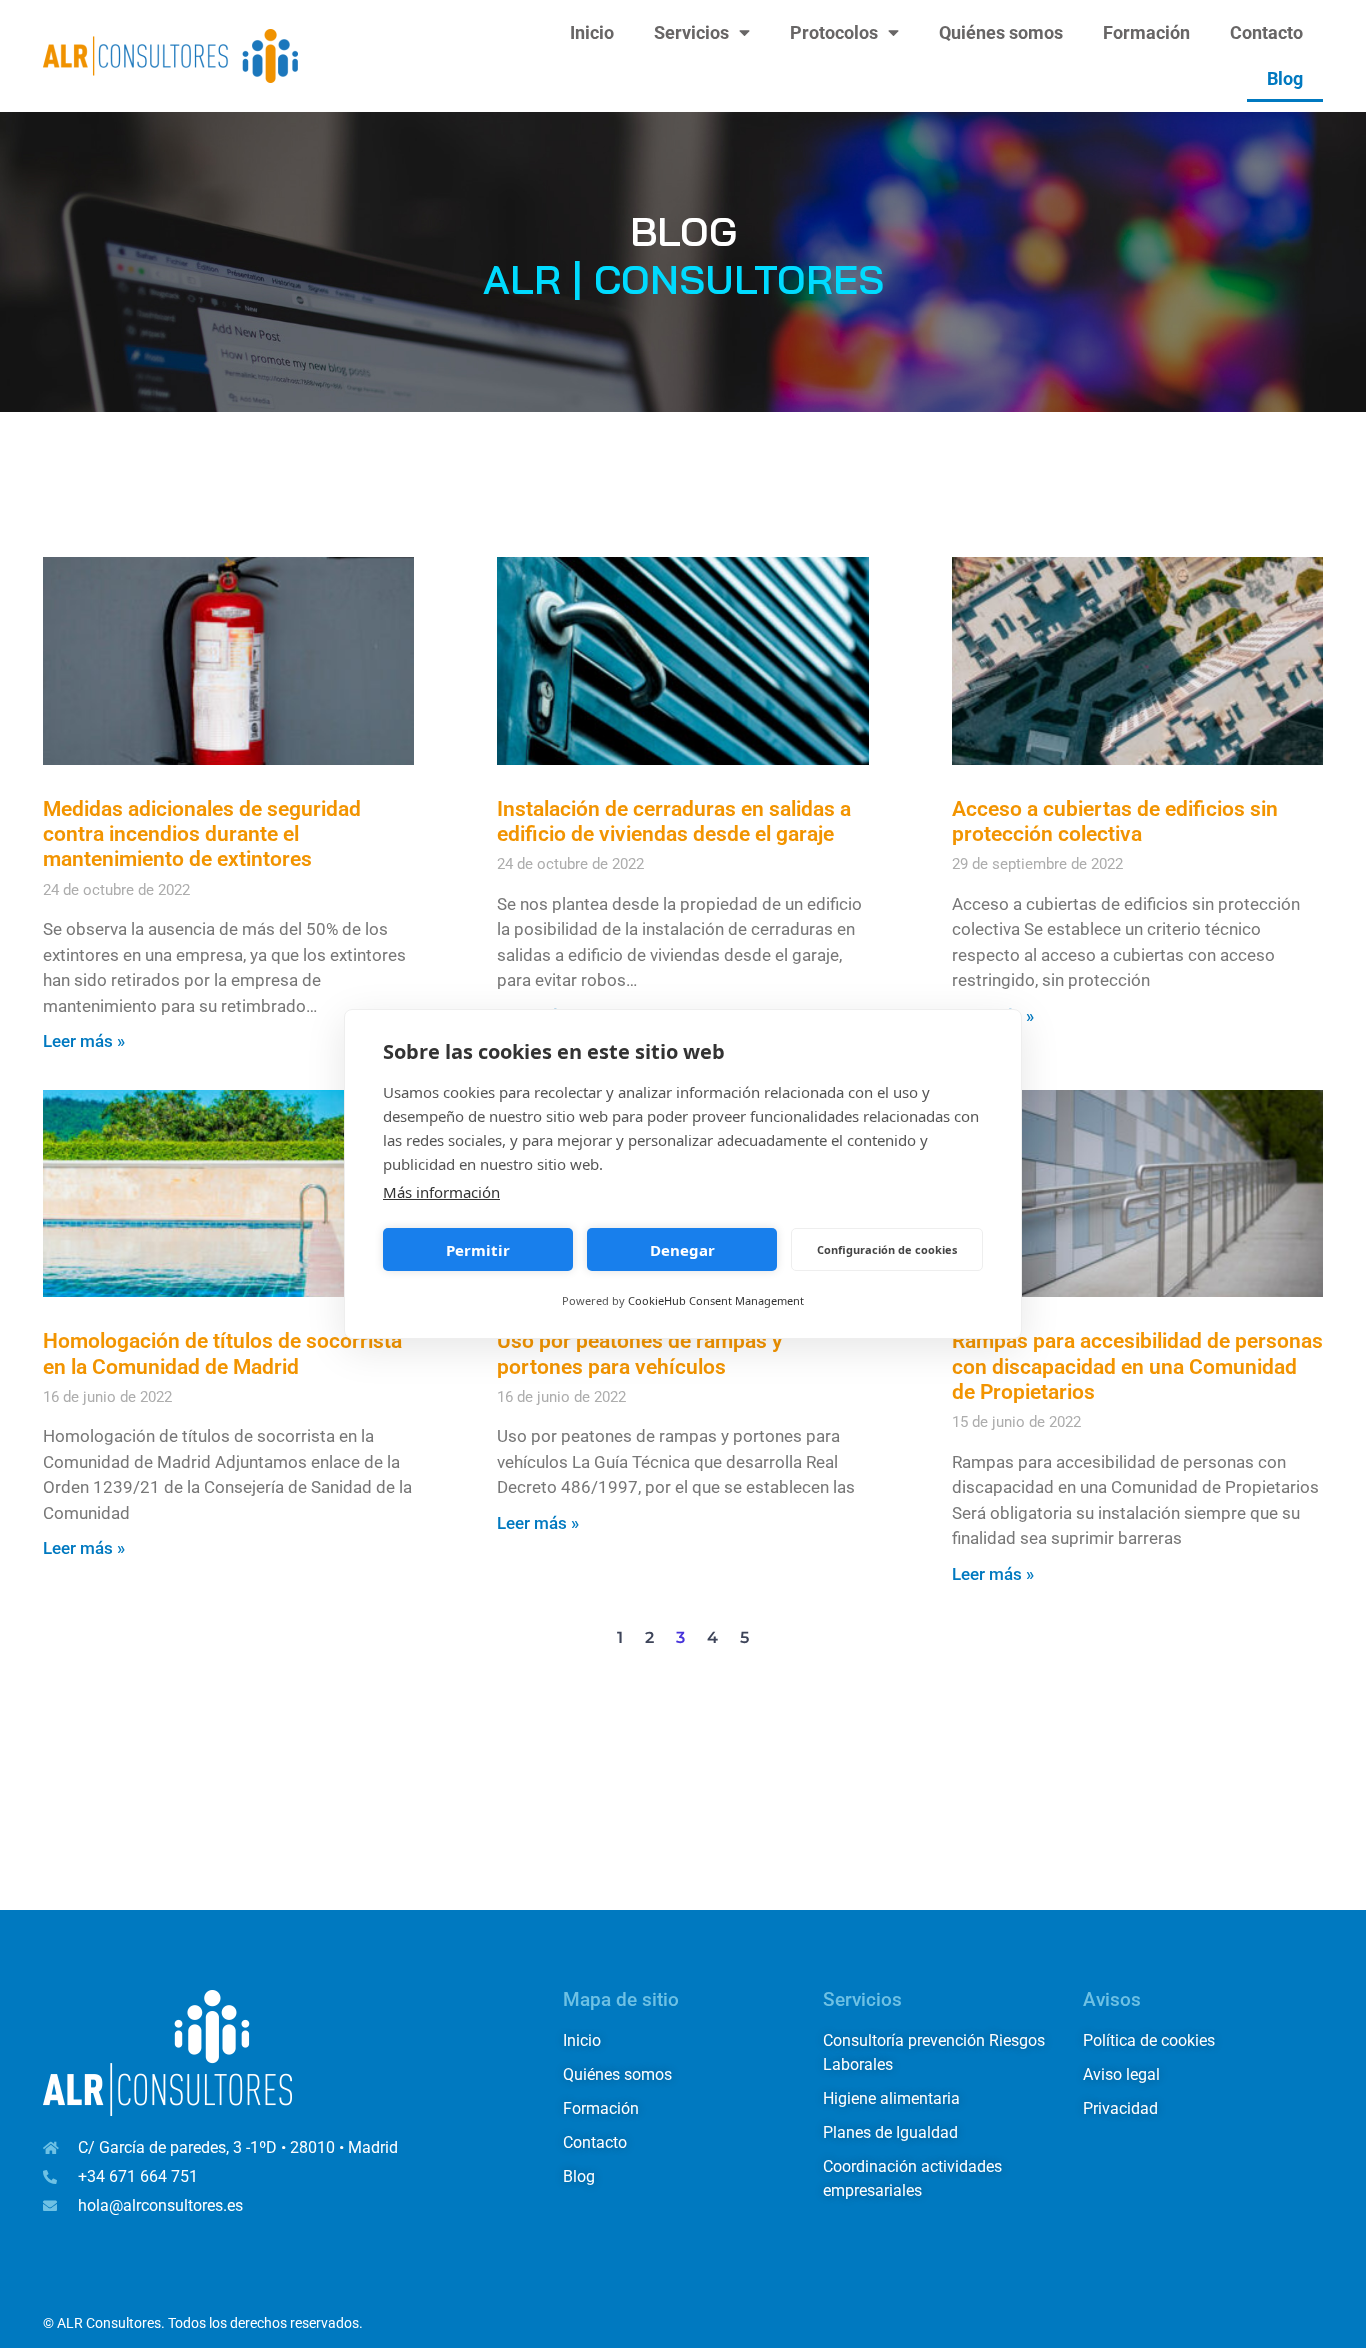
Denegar (682, 1250)
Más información (441, 1192)
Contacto (1266, 33)
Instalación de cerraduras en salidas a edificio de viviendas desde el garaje (674, 821)
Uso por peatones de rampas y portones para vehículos (639, 1353)
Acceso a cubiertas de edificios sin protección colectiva (1115, 821)
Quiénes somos (1001, 33)
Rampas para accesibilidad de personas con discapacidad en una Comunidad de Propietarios (1137, 1366)
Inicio (592, 33)
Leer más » (84, 1041)
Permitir (478, 1250)
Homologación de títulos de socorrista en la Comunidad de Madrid (222, 1353)
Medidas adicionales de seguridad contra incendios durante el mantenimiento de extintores (202, 834)
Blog (1285, 79)
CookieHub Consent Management (716, 1300)
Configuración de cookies (887, 1249)
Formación (1146, 33)
